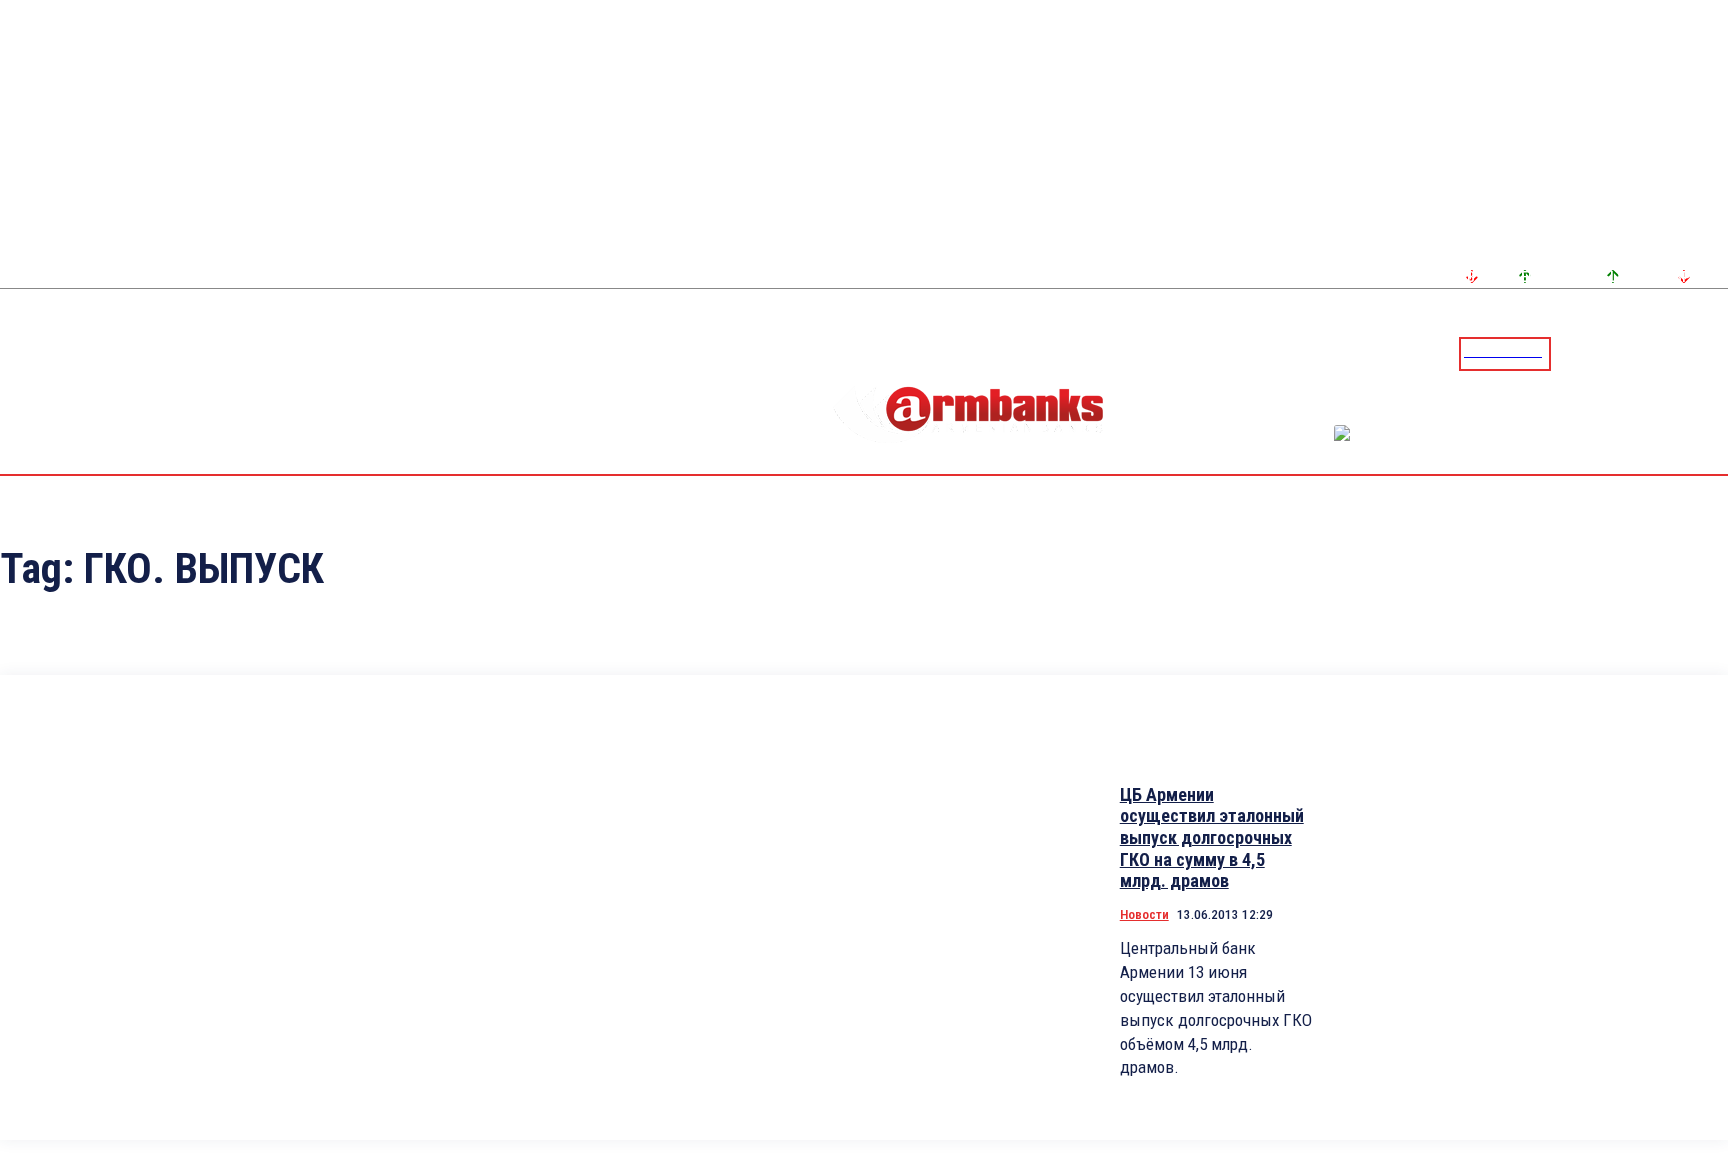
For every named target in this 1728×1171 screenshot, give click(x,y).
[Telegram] (1667, 353)
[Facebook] (1643, 353)
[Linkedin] (1715, 353)
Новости (1144, 914)
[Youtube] (1691, 353)
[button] (1571, 352)
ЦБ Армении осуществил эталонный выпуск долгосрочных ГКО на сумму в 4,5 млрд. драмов (1212, 837)
